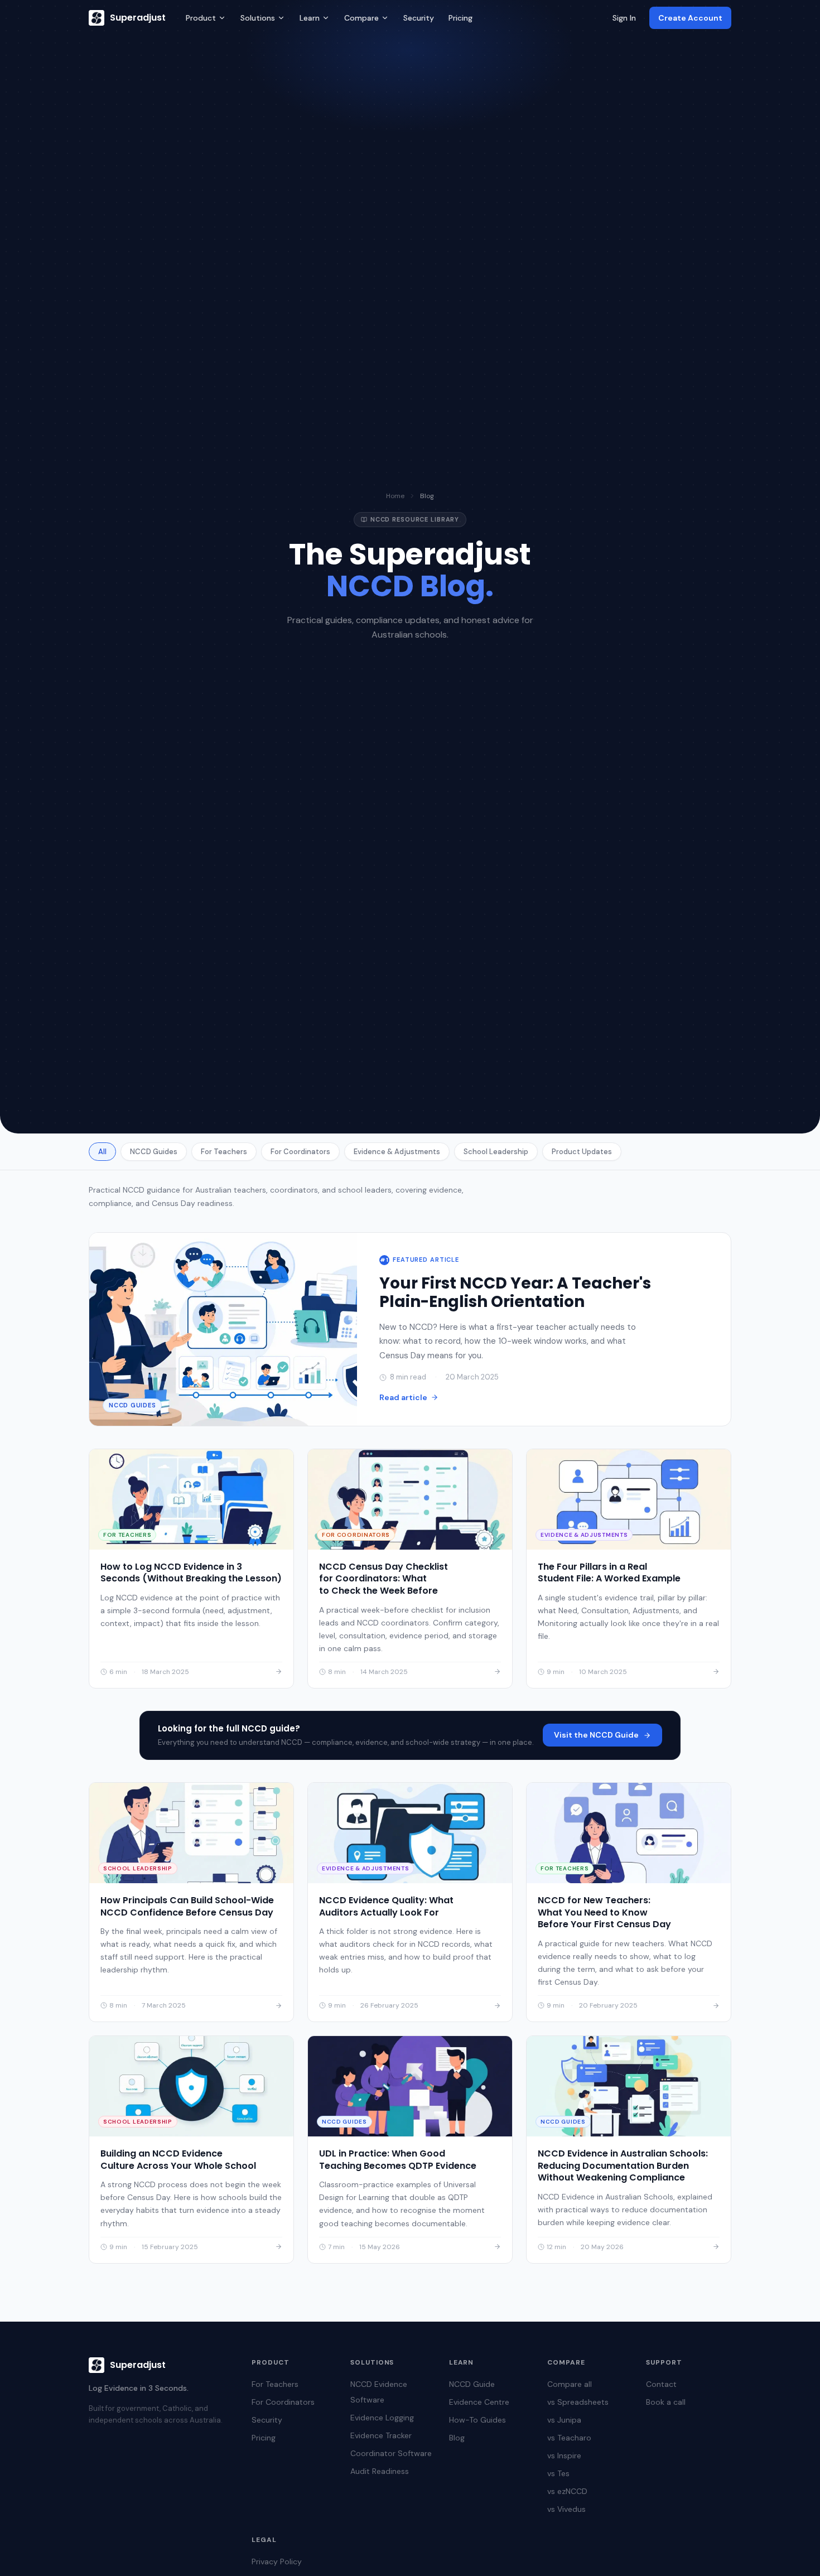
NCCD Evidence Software (379, 2392)
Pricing (460, 18)
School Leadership (496, 1152)
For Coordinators (300, 1152)
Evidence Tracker (381, 2435)
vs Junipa (564, 2420)
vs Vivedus (566, 2509)
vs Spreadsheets (578, 2402)
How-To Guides (477, 2420)
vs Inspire (564, 2456)
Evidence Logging (382, 2418)
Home (395, 496)
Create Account (690, 18)
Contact (661, 2384)
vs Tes (558, 2473)
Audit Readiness (380, 2471)
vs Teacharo (569, 2438)
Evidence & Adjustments (397, 1152)
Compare (361, 18)
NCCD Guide (472, 2384)
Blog (457, 2438)
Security (419, 18)
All (102, 1152)
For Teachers (224, 1152)
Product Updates (582, 1152)
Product (201, 18)
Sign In (624, 18)
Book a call (666, 2402)
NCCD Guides (154, 1152)
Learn (310, 18)
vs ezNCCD (567, 2491)
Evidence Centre (479, 2402)
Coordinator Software (391, 2453)
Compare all (570, 2384)
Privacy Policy (277, 2561)
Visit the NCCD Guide (596, 1735)
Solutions (258, 18)
